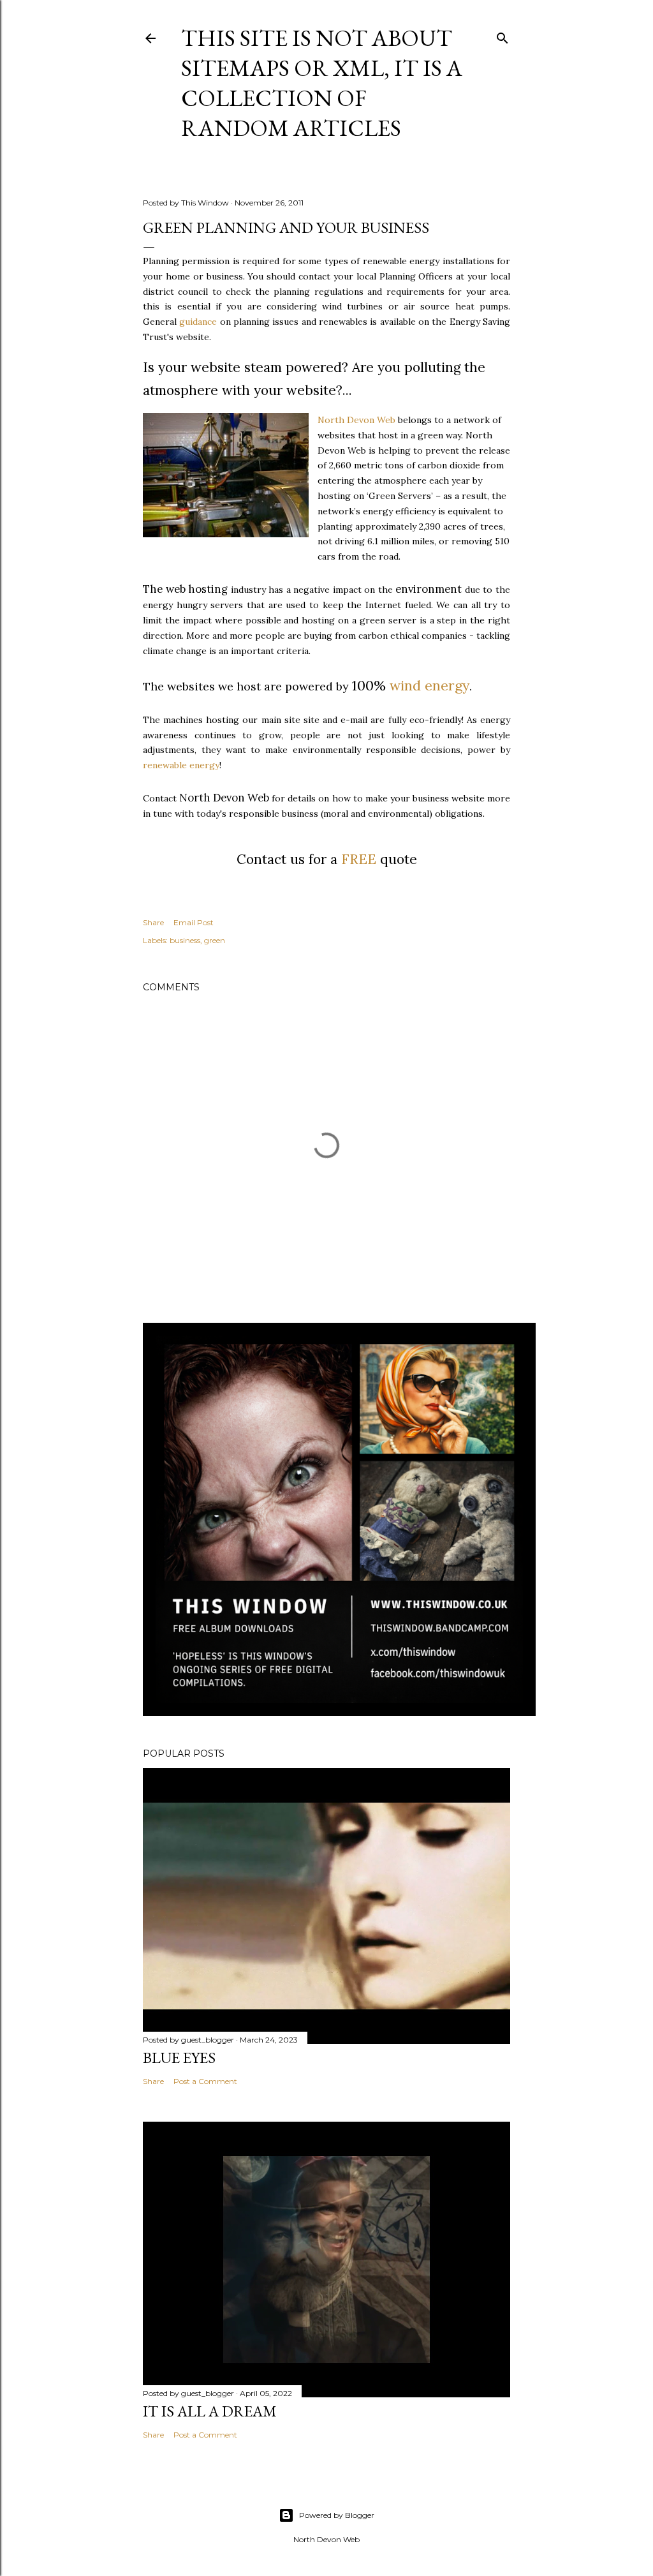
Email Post (194, 922)
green (215, 940)
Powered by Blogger (337, 2515)
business (185, 940)
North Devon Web (356, 420)
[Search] (503, 35)
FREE (359, 859)
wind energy (429, 685)
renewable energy (181, 765)
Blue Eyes (179, 2058)
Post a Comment (205, 2081)
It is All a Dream (210, 2411)
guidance (198, 322)
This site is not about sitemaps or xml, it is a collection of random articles (322, 83)
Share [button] (153, 922)
